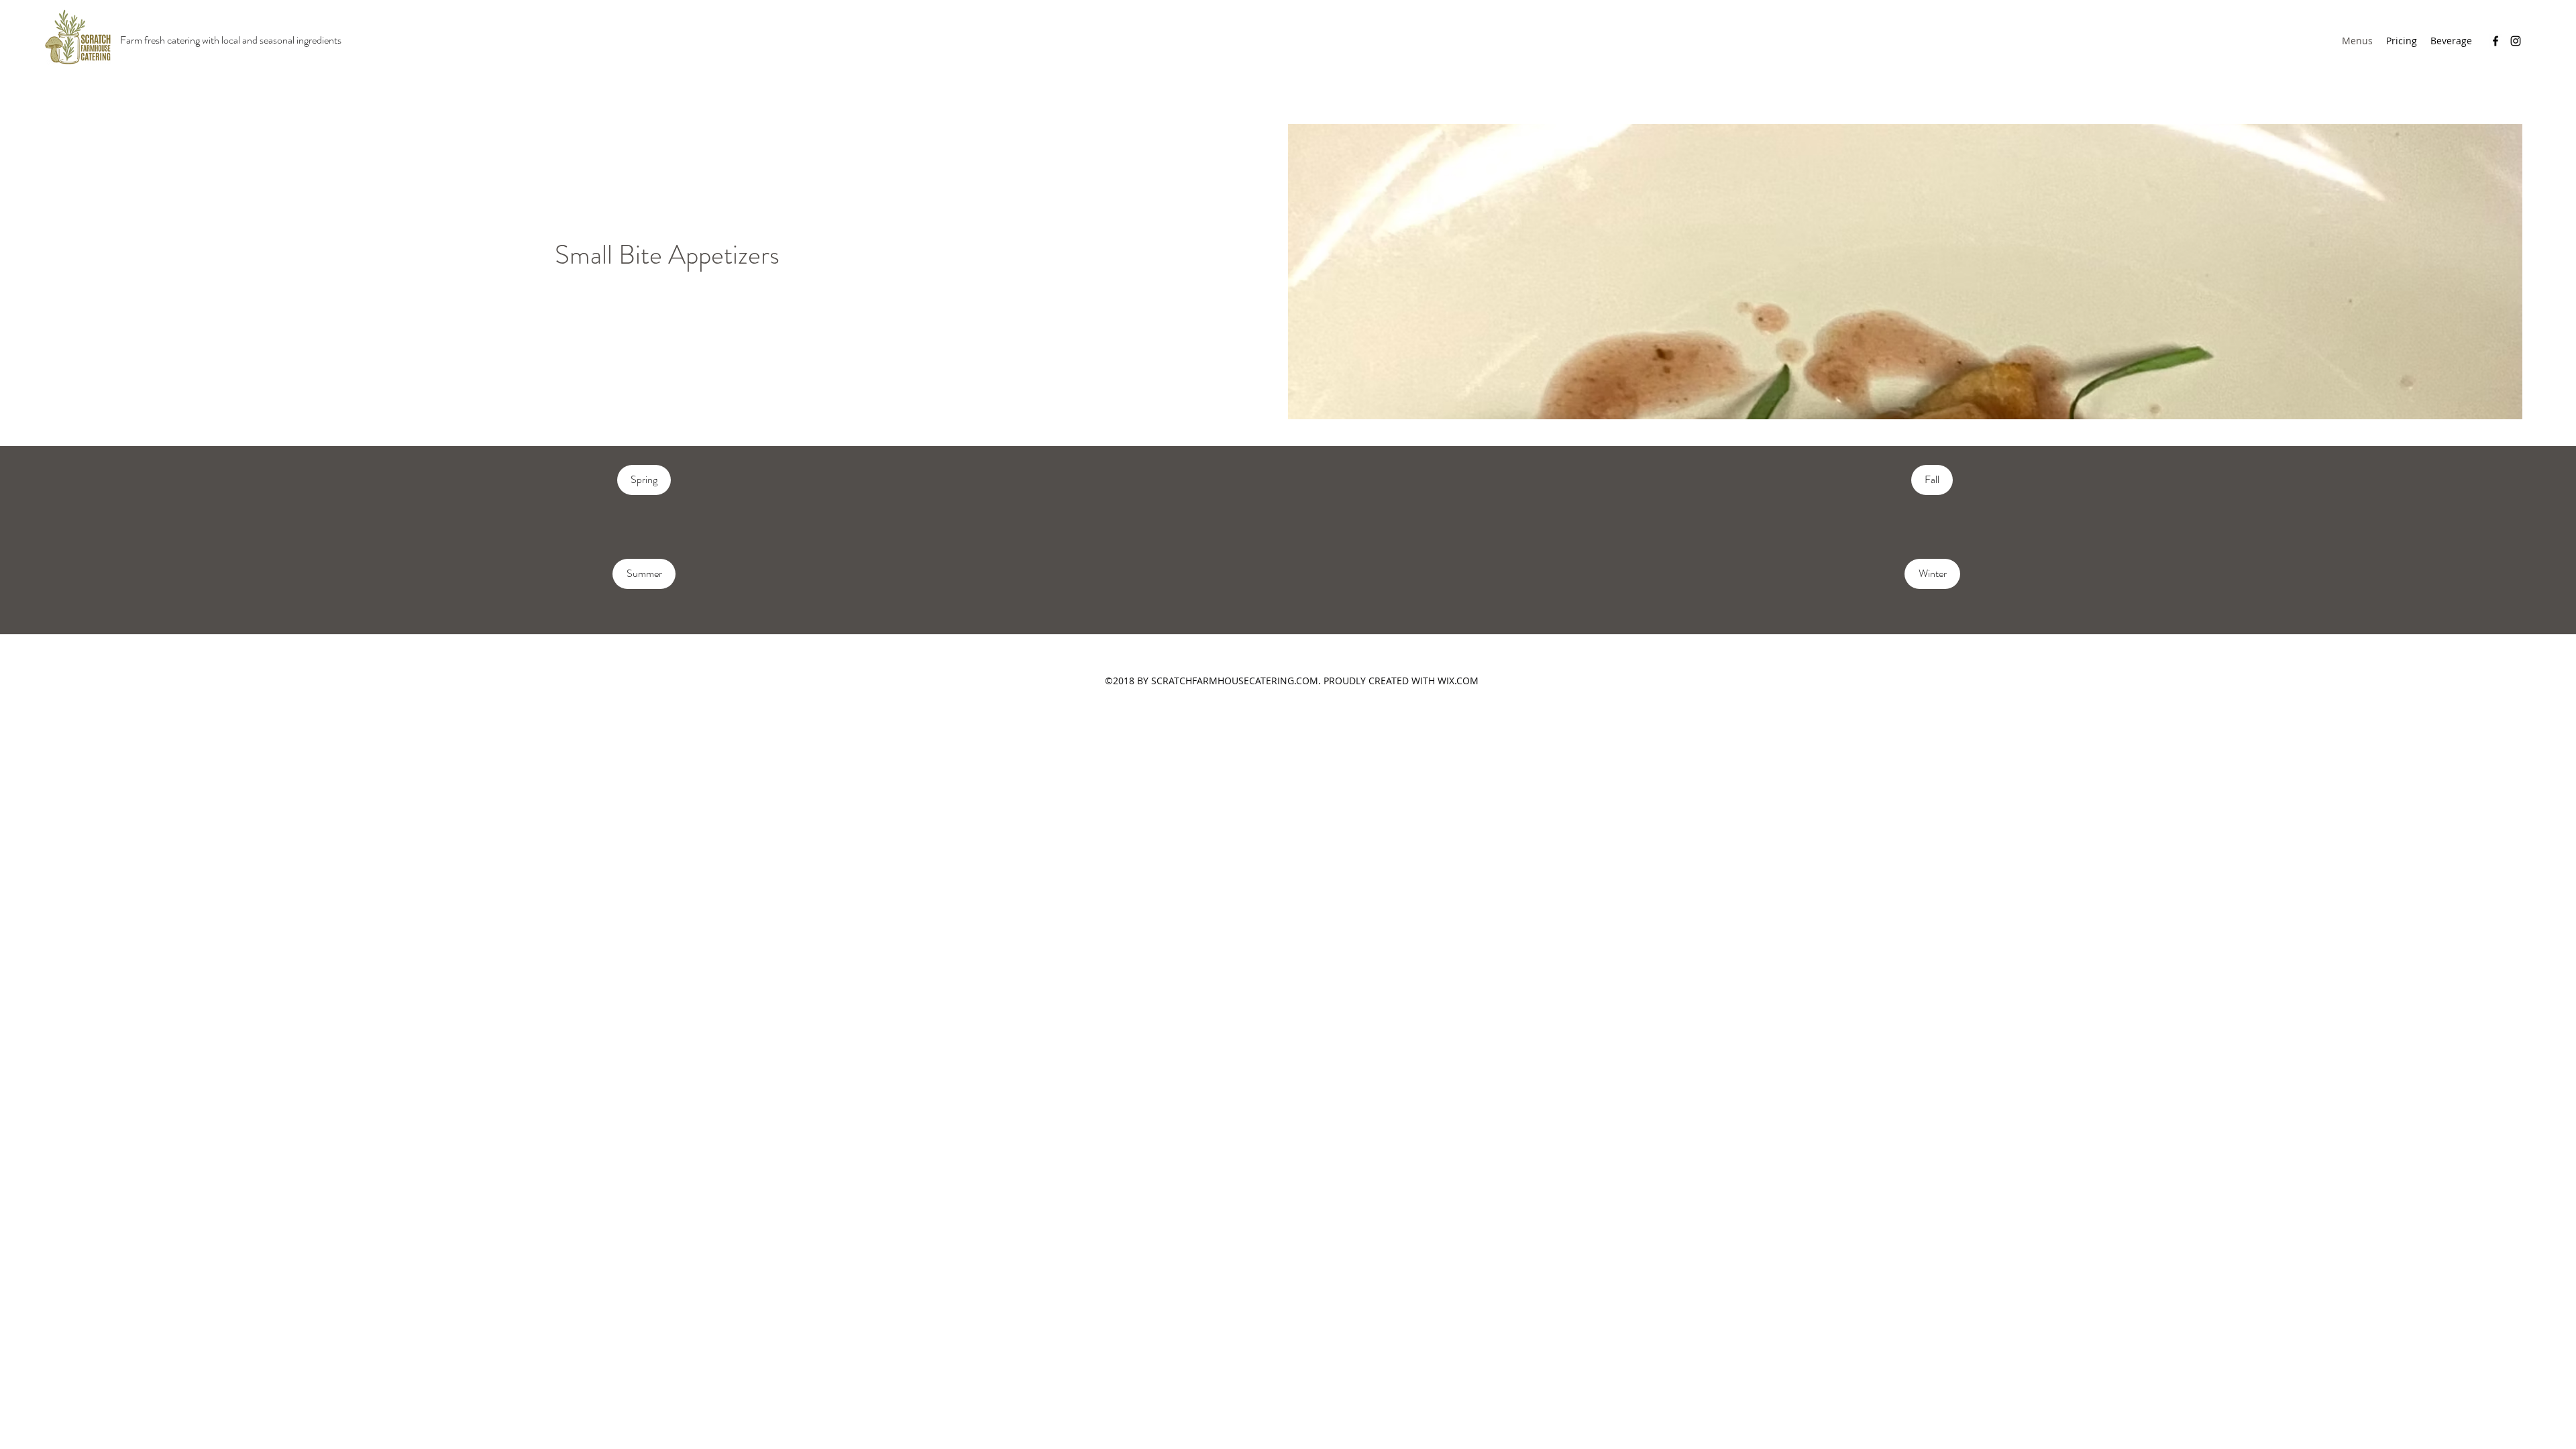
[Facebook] (2495, 41)
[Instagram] (2516, 41)
